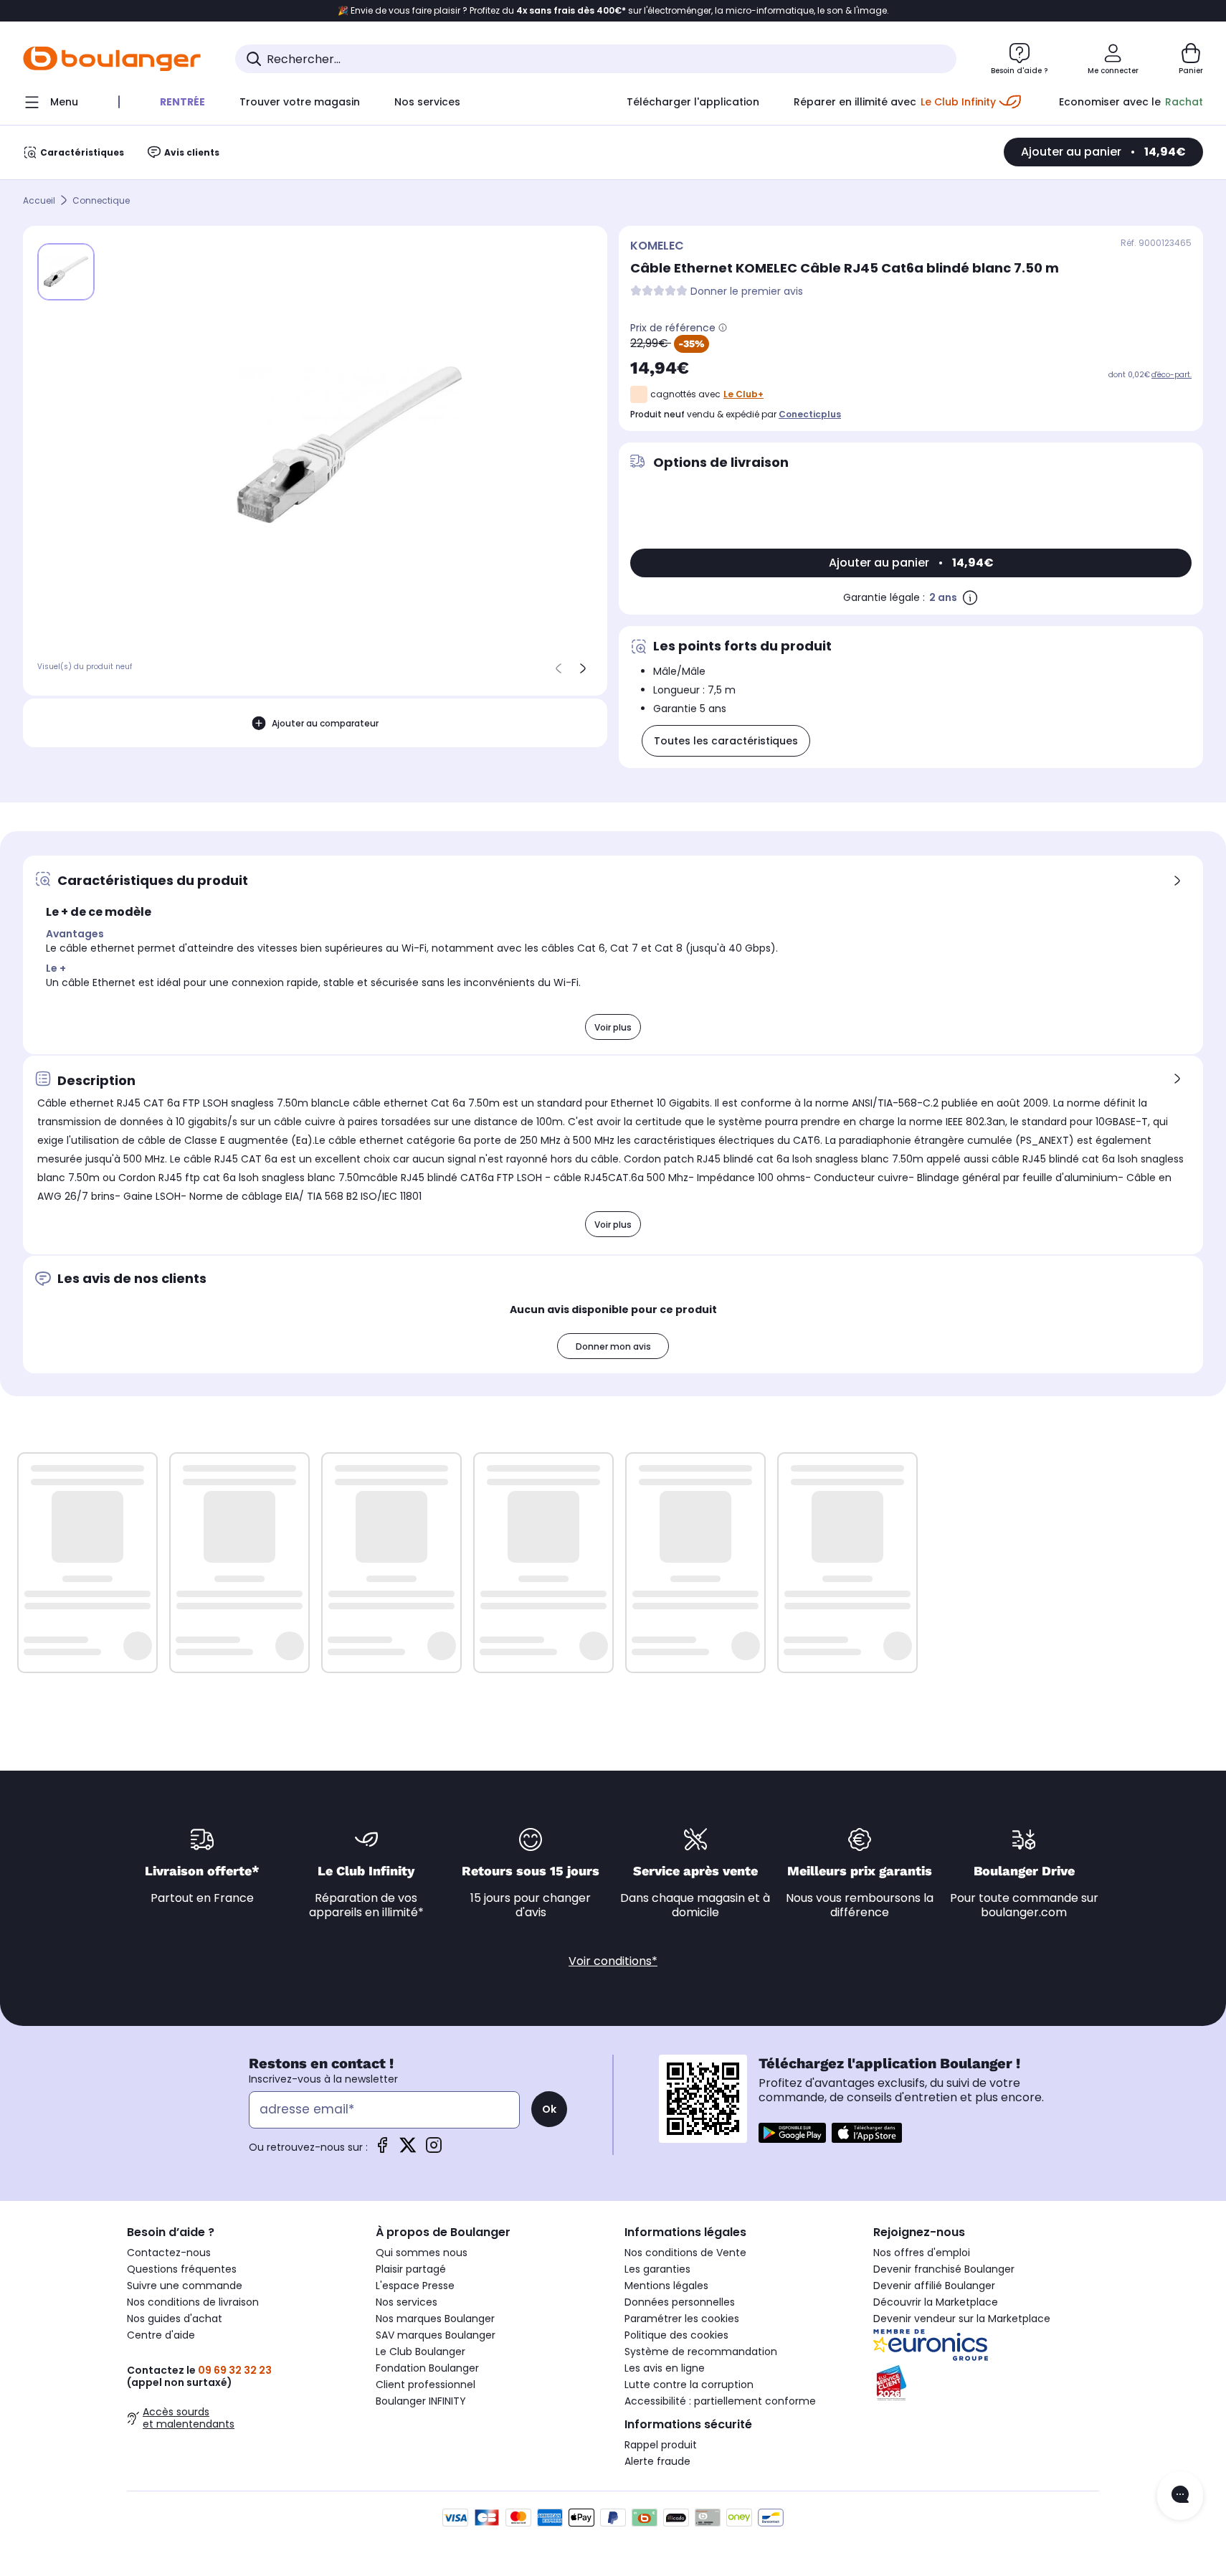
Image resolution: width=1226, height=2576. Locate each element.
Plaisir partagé (411, 2269)
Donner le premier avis (747, 292)
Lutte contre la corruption (689, 2385)
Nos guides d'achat (175, 2319)
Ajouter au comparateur (325, 723)
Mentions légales (666, 2286)
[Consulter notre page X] (408, 2150)
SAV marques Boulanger (436, 2335)
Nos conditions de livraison (193, 2302)
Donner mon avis (613, 1346)
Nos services (407, 2302)
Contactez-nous (169, 2253)
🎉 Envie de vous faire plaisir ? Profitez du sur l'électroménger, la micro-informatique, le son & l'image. (613, 11)
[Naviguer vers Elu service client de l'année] (986, 2383)
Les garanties (657, 2269)
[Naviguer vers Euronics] (986, 2345)
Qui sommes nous (422, 2253)
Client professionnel (426, 2385)
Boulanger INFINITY (421, 2401)
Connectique (101, 200)
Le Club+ (743, 394)
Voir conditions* (613, 1961)
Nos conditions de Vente (685, 2253)
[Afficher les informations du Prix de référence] (723, 328)
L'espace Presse (415, 2286)
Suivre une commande (185, 2286)
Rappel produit (661, 2445)
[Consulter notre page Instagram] (434, 2150)
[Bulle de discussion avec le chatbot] (1180, 2496)
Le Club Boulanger (420, 2352)
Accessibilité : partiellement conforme (720, 2401)
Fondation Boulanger (427, 2368)
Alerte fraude (657, 2461)
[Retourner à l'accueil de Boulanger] (112, 59)
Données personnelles (680, 2302)
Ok (549, 2109)
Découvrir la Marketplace (936, 2302)
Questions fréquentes (182, 2269)
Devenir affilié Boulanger (934, 2286)
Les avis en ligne (665, 2368)
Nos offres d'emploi (922, 2253)
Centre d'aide (161, 2335)
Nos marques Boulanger (435, 2319)
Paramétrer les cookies (682, 2319)
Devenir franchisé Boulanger (944, 2269)
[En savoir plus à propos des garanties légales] (970, 597)
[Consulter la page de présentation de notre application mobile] (792, 2133)
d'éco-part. (1172, 375)
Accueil (39, 200)
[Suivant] (583, 668)
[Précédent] (559, 668)
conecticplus (810, 414)
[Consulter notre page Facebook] (382, 2150)
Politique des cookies (676, 2335)
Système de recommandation (701, 2352)
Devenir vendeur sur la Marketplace (962, 2319)
